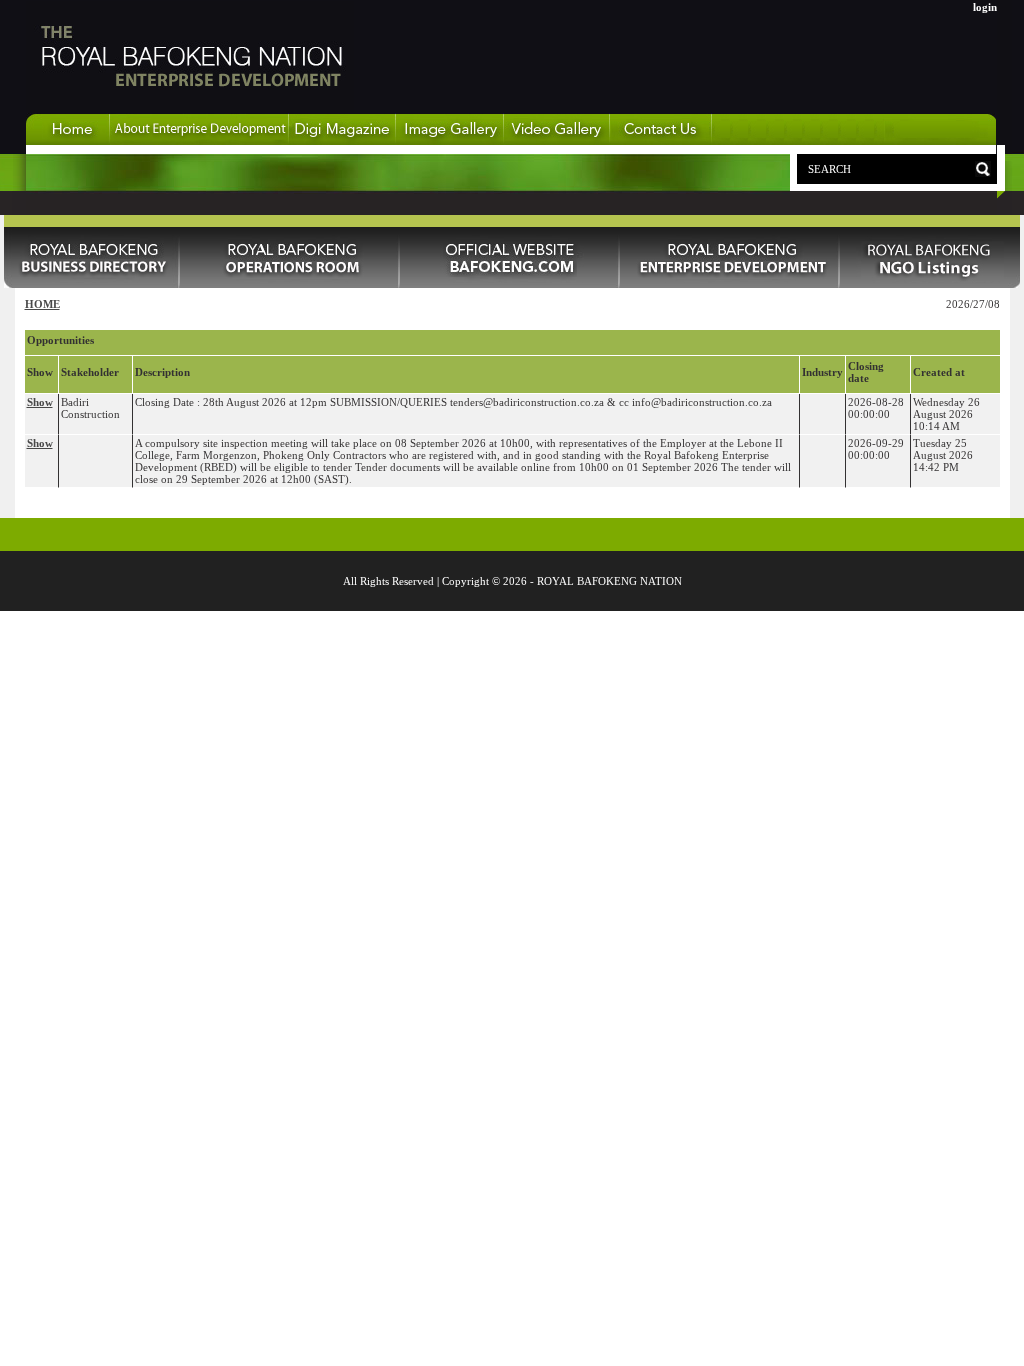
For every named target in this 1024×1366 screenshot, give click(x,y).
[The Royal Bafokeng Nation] (190, 109)
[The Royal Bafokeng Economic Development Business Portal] (68, 141)
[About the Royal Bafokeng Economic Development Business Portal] (199, 141)
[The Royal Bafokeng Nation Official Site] (510, 284)
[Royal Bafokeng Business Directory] (92, 284)
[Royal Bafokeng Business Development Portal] (730, 284)
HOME (42, 304)
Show (40, 402)
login (985, 7)
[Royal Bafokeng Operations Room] (290, 284)
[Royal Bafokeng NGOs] (930, 284)
